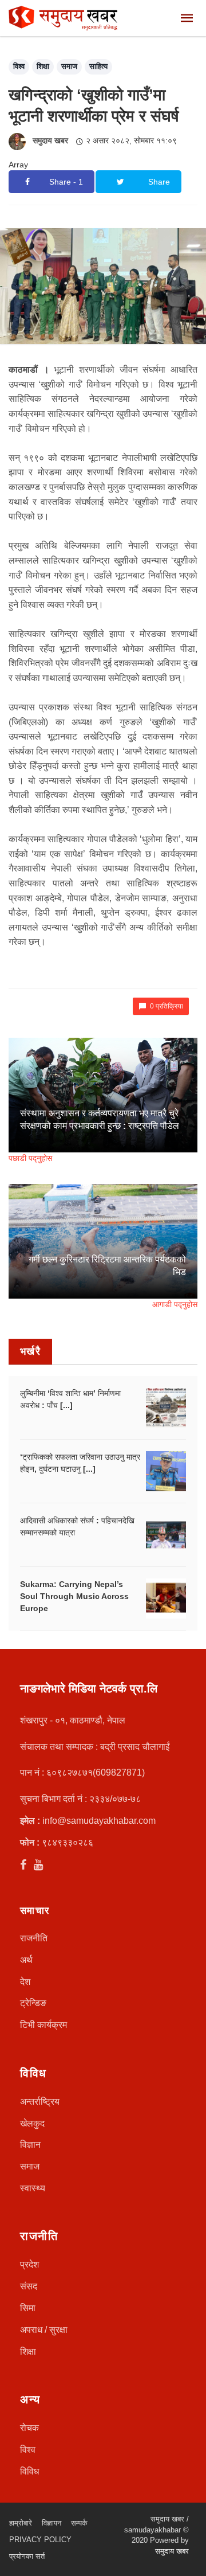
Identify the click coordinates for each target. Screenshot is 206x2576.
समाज (69, 66)
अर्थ (26, 1960)
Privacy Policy (40, 2540)
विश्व (19, 66)
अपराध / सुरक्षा (44, 2330)
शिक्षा (43, 66)
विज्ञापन (51, 2523)
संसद (29, 2286)
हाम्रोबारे (21, 2523)
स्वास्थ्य (33, 2188)
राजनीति (34, 1938)
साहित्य (98, 66)
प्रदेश (29, 2264)
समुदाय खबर (50, 140)
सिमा (28, 2308)
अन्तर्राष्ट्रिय (40, 2102)
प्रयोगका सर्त (27, 2556)
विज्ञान (30, 2145)
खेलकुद (32, 2123)
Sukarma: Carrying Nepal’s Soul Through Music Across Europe (74, 1596)
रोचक (29, 2428)
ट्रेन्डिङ (33, 2003)
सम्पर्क (79, 2523)
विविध (29, 2471)
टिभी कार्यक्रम (43, 2025)
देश (25, 1982)
